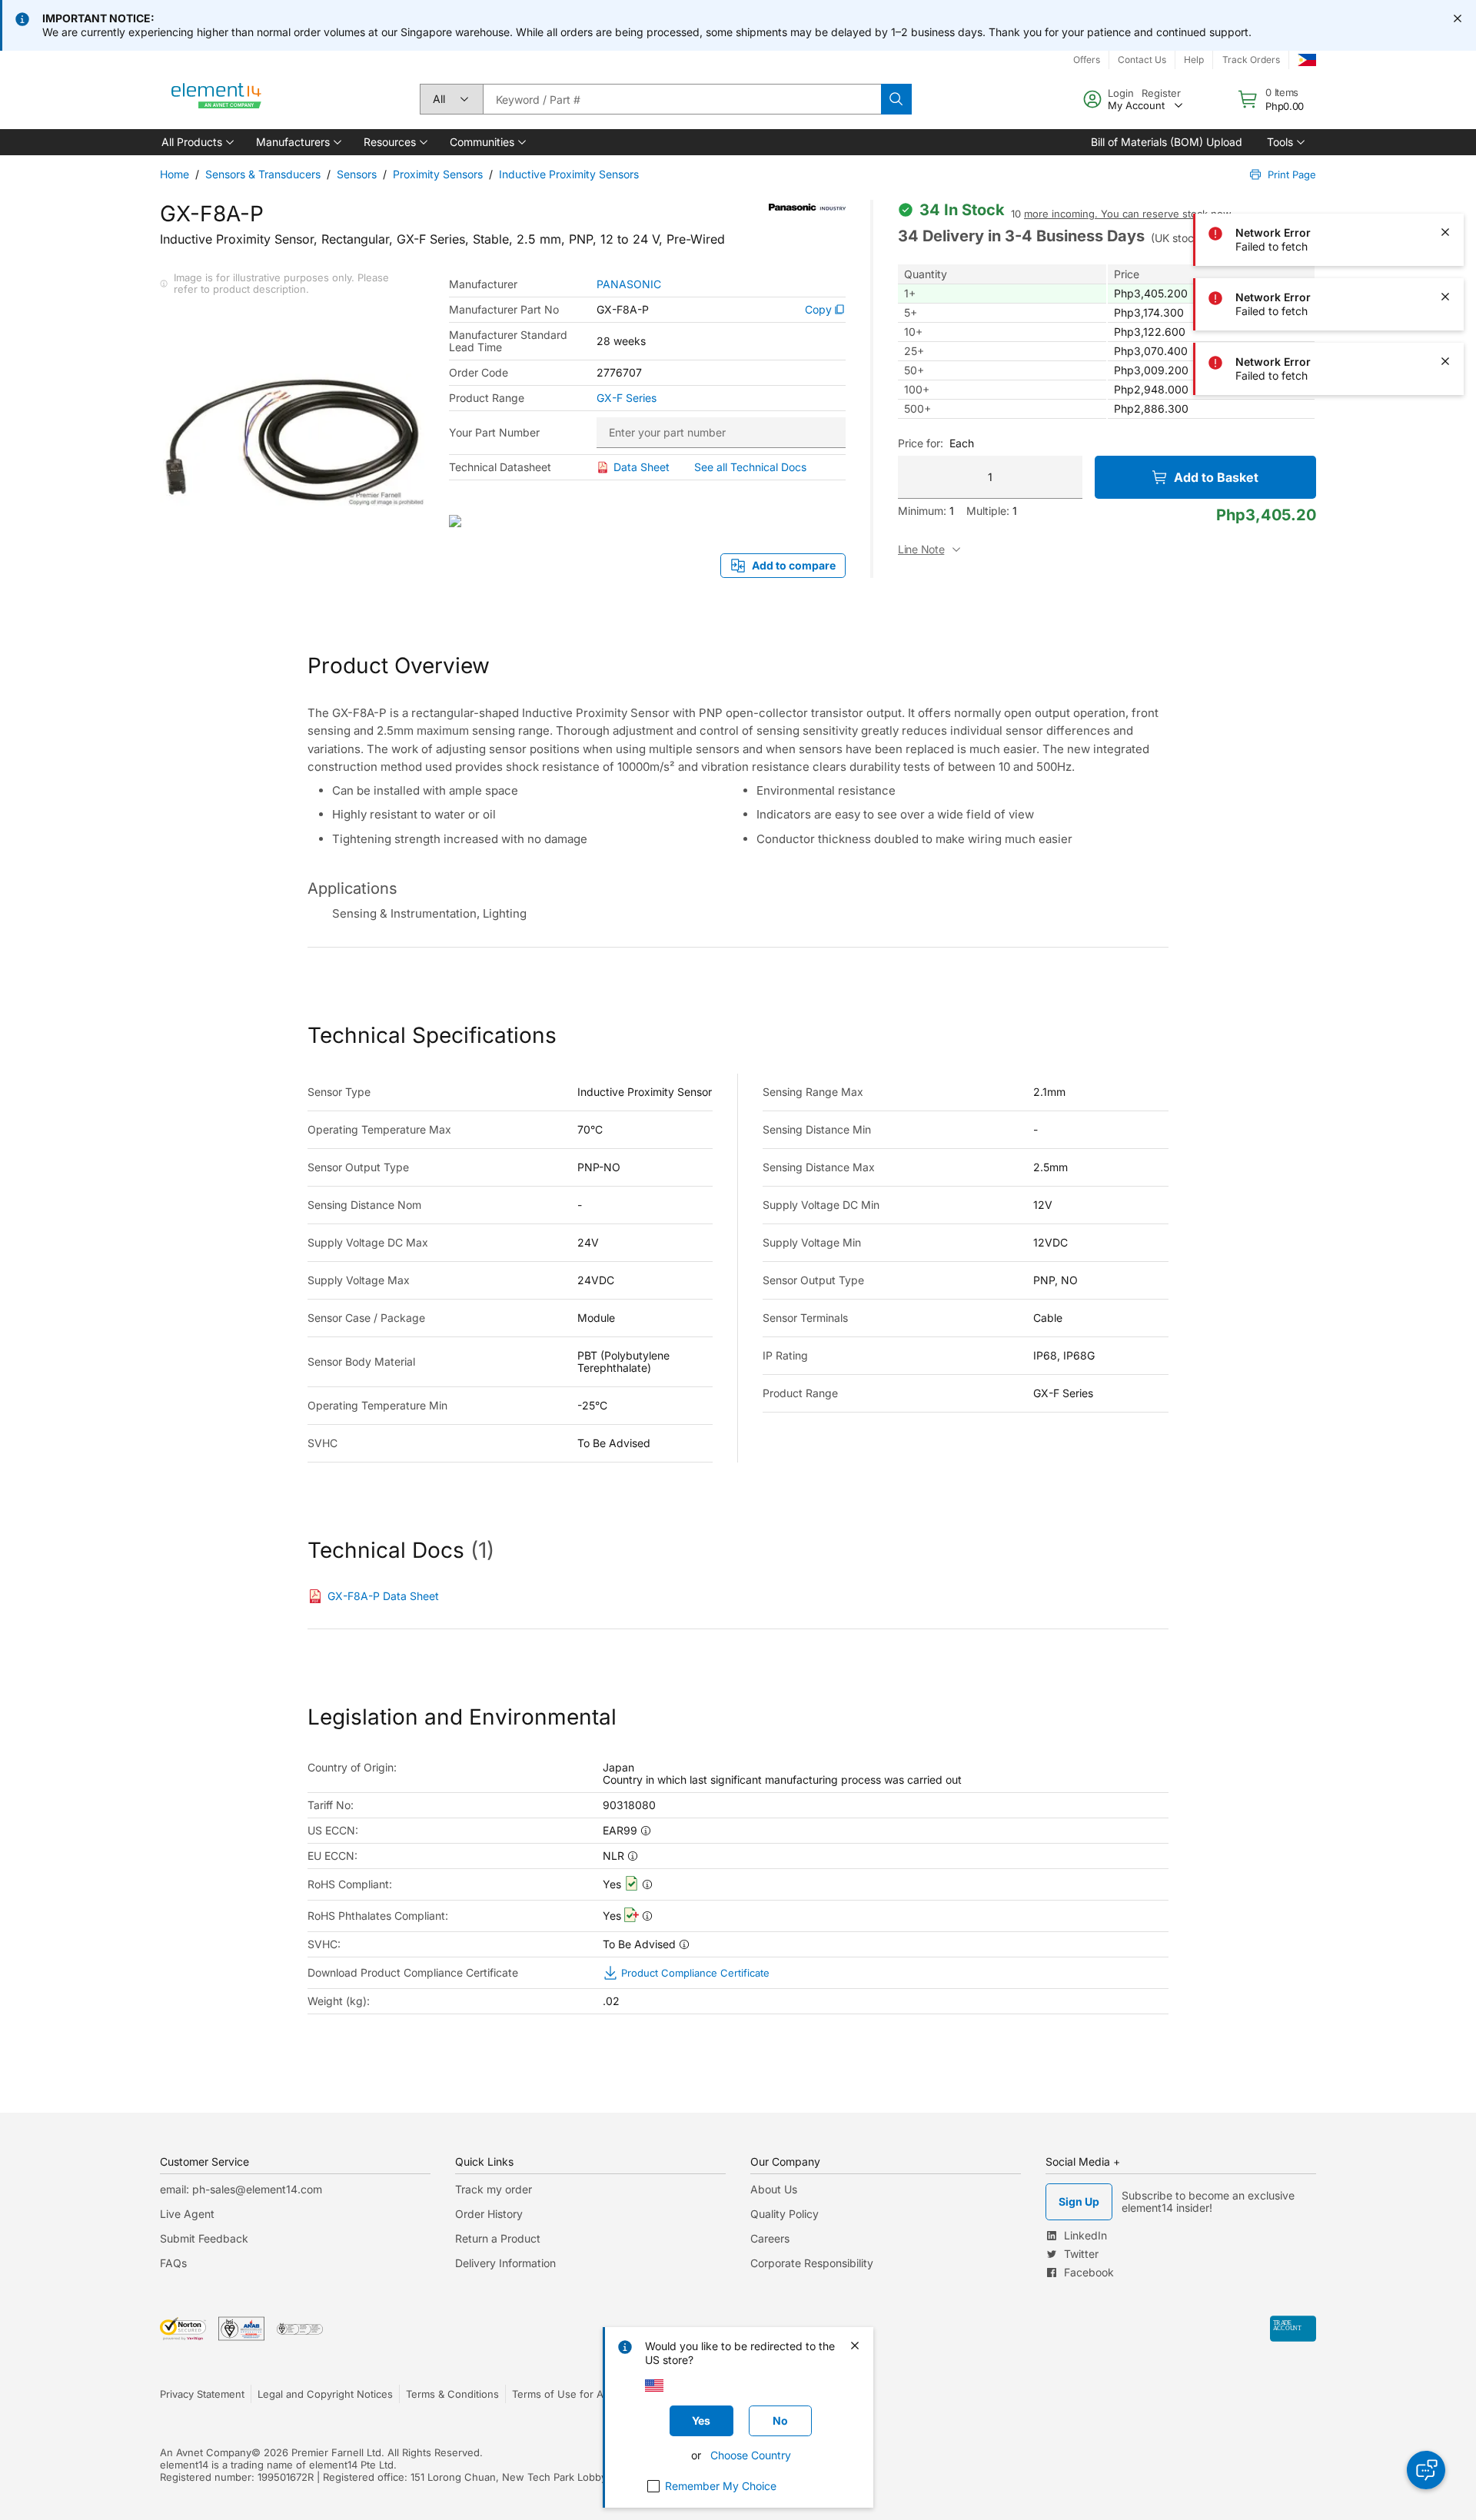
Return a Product (498, 2238)
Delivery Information (505, 2263)
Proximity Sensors (438, 174)
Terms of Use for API (562, 2394)
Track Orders (1251, 60)
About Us (774, 2189)
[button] (196, 142)
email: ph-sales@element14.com (241, 2189)
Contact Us (1142, 60)
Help (1194, 60)
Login (1121, 93)
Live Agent (187, 2214)
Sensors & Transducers (263, 174)
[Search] (896, 99)
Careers (770, 2238)
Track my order (494, 2189)
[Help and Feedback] (1426, 2470)
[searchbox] (682, 99)
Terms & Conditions (452, 2394)
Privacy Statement (202, 2394)
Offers (1087, 60)
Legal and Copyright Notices (325, 2394)
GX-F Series (627, 398)
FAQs (173, 2263)
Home (175, 174)
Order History (489, 2214)
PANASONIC (629, 284)
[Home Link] (217, 99)
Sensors (357, 174)
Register (1161, 93)
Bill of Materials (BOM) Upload (1167, 142)
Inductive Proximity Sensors (569, 174)
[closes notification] (1458, 18)
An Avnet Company (206, 2452)
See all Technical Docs (750, 467)
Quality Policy (785, 2214)
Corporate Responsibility (812, 2263)
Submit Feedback (204, 2238)
